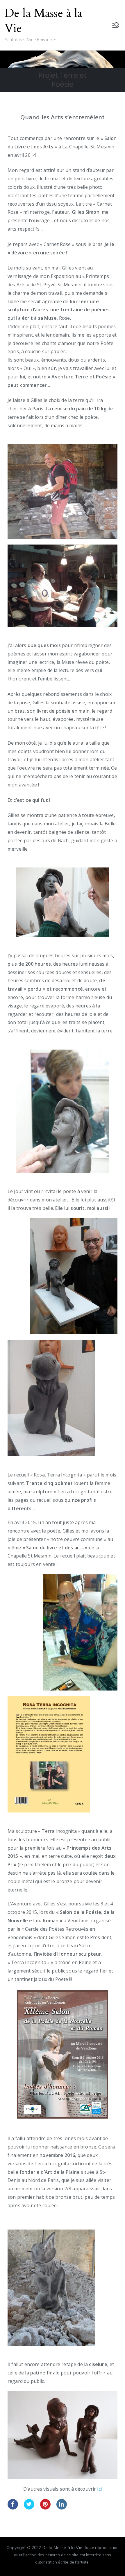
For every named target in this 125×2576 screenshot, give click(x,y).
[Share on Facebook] (13, 2508)
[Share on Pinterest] (45, 2508)
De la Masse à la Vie (44, 21)
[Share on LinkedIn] (62, 2508)
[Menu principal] (116, 25)
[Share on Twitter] (29, 2508)
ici (99, 2489)
